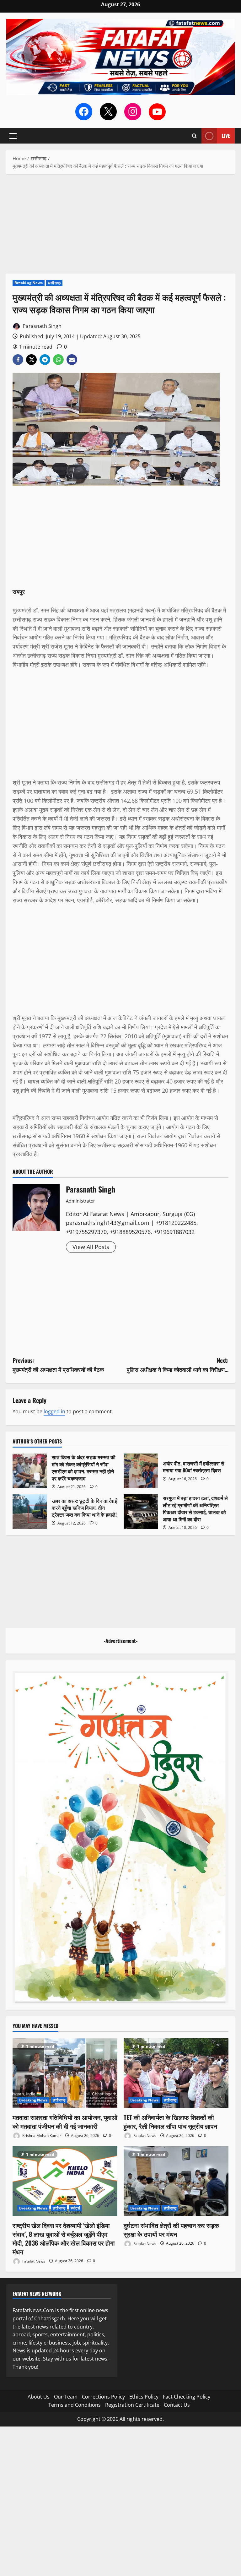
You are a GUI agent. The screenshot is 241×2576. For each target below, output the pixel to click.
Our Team (66, 2397)
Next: (178, 1365)
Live (226, 136)
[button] (13, 136)
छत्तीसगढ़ (54, 283)
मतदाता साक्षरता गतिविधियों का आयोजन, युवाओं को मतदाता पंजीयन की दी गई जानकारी (65, 2122)
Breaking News (29, 283)
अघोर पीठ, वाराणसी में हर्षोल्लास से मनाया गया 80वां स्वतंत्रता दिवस (141, 1471)
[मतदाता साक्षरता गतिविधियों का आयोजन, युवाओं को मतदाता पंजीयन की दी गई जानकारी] (65, 2073)
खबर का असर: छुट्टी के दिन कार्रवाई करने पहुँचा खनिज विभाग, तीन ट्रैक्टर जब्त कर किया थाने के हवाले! (30, 1512)
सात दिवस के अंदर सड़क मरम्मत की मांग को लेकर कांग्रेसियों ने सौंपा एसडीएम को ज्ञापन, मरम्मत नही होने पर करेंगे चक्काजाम (30, 1471)
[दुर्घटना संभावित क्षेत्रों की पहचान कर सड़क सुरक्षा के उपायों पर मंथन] (176, 2181)
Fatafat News (144, 2136)
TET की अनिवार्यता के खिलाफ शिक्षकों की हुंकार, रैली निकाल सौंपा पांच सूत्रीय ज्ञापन (170, 2122)
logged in (54, 1411)
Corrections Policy (103, 2397)
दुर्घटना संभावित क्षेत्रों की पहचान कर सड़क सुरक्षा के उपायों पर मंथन (171, 2230)
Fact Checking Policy (187, 2397)
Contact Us (177, 2405)
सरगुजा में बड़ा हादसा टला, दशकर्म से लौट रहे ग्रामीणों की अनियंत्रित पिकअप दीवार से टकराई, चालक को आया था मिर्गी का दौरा (141, 1512)
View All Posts (91, 1247)
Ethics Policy (144, 2397)
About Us (39, 2397)
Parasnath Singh (41, 326)
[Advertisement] (120, 227)
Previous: (58, 1365)
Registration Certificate (132, 2405)
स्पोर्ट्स (75, 2208)
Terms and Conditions (75, 2405)
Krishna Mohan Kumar (41, 2136)
